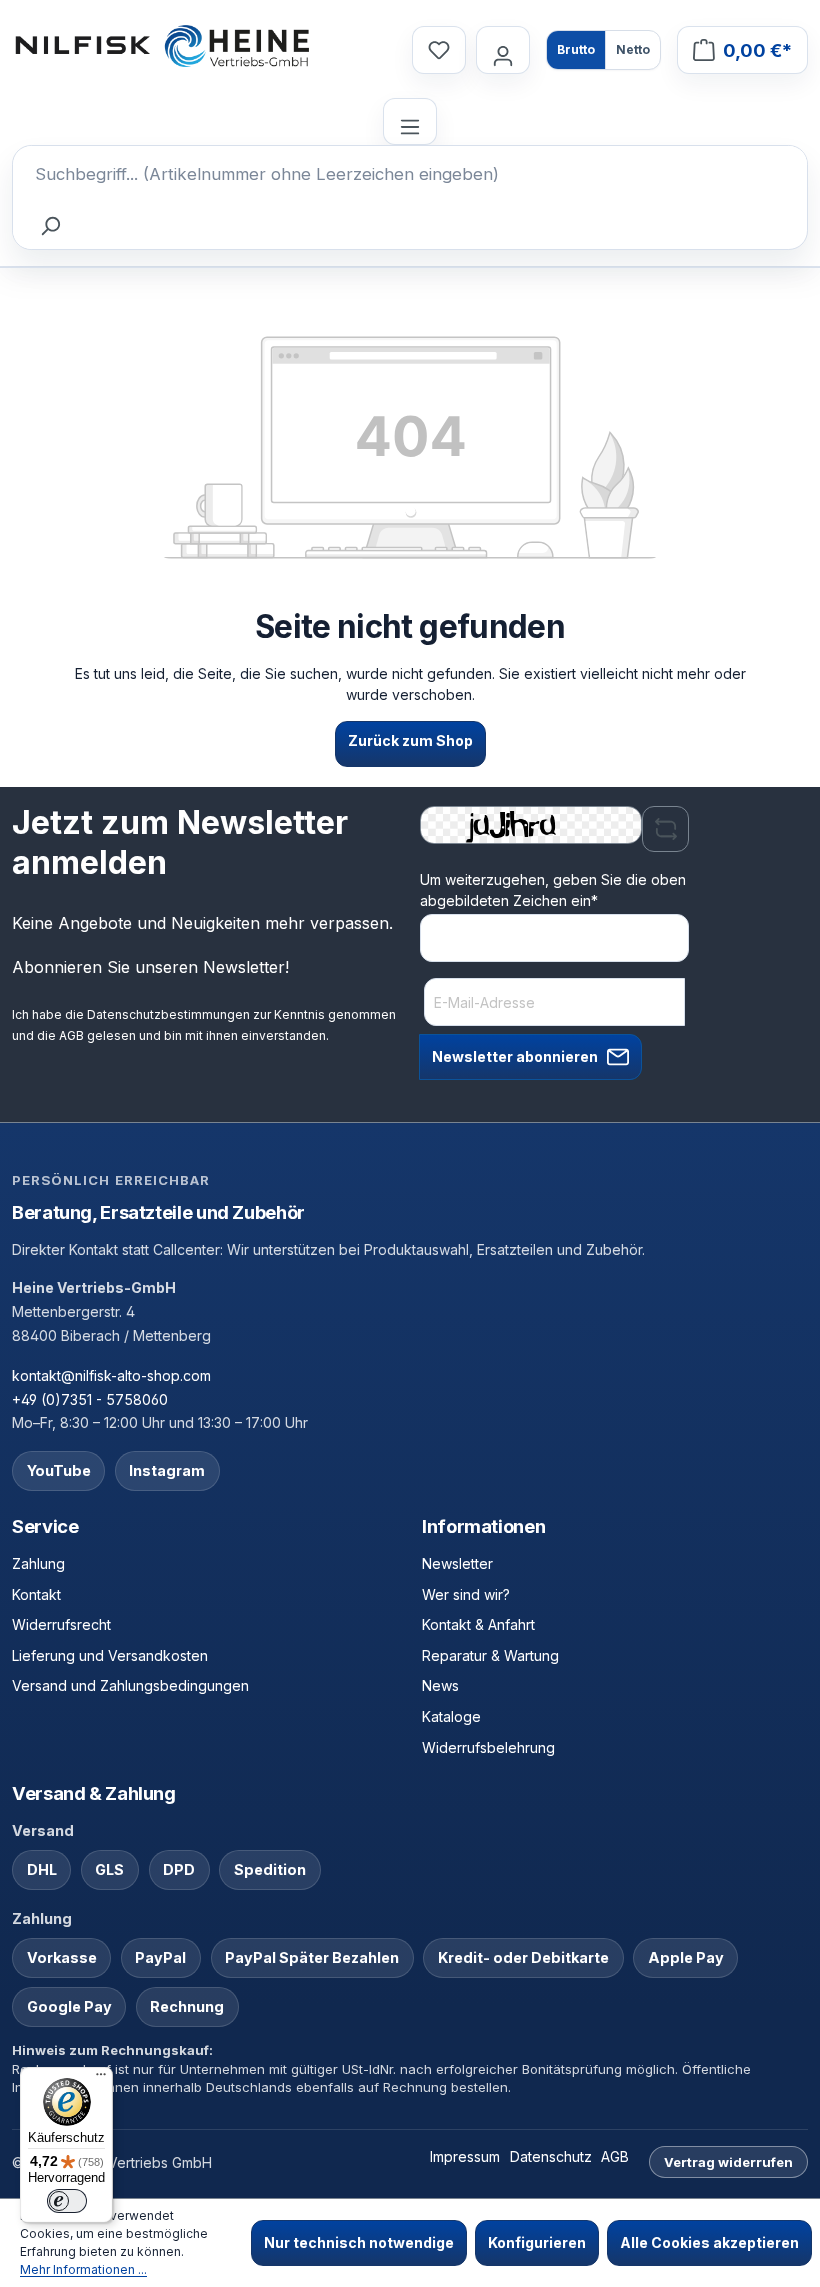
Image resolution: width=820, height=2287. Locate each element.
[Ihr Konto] (503, 49)
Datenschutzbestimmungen (168, 1014)
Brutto (576, 49)
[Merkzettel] (439, 49)
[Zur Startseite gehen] (162, 46)
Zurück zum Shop (410, 740)
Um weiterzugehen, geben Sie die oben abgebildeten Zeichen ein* (553, 890)
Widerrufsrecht (61, 1624)
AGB (71, 1035)
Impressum (465, 2156)
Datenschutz (551, 2156)
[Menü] (410, 121)
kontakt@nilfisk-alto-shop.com (111, 1375)
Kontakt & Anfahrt (478, 1624)
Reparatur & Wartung (490, 1655)
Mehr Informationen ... (83, 2269)
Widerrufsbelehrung (488, 1747)
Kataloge (451, 1716)
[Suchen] (49, 226)
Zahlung (38, 1563)
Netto (633, 49)
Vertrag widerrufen (728, 2162)
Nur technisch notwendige (359, 2242)
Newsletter (457, 1563)
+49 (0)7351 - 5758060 (90, 1399)
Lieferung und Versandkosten (110, 1655)
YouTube (59, 1470)
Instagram (167, 1470)
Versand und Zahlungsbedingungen (130, 1685)
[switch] (67, 2201)
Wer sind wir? (466, 1594)
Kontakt (36, 1594)
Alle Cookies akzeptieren (709, 2242)
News (440, 1685)
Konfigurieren (537, 2242)
